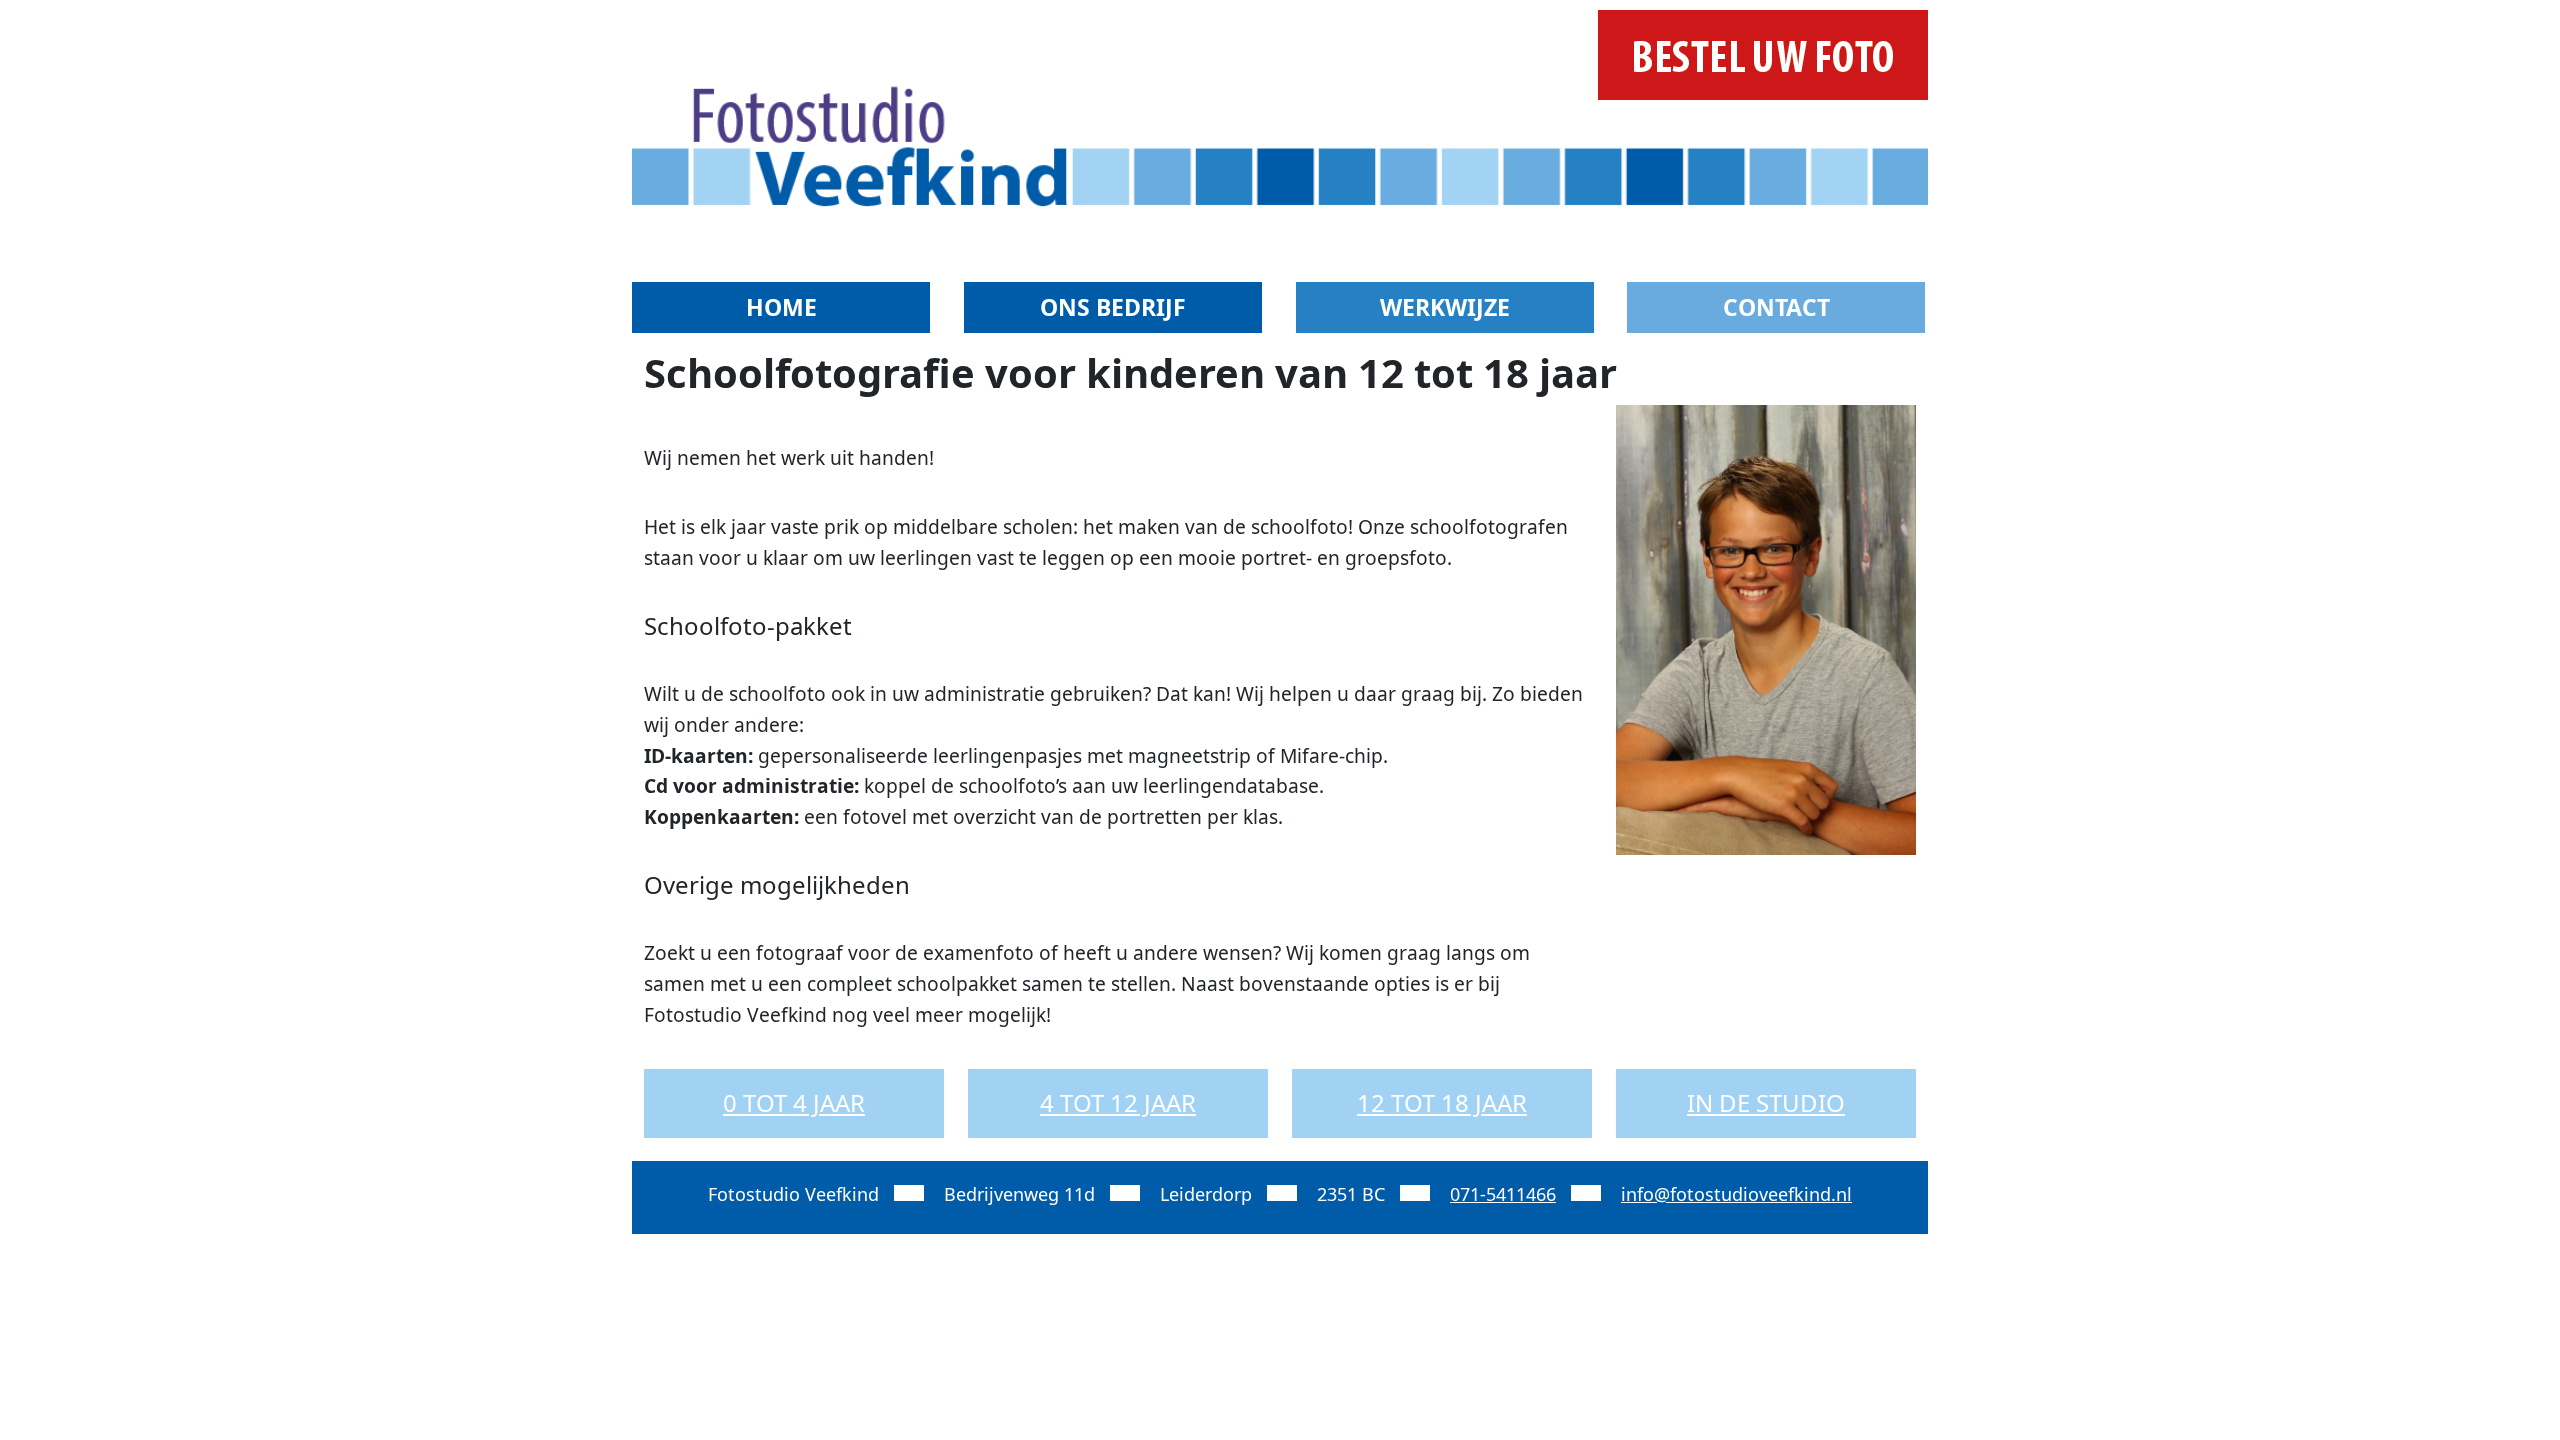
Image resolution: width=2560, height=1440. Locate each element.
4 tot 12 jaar (1118, 1102)
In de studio (1766, 1102)
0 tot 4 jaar (794, 1102)
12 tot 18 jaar (1442, 1102)
